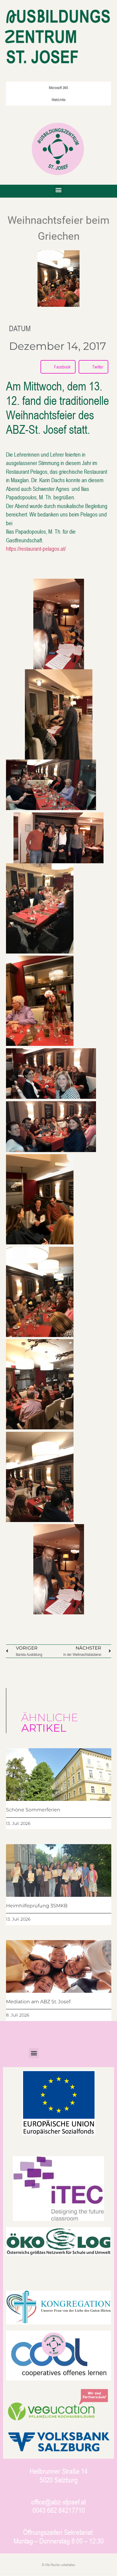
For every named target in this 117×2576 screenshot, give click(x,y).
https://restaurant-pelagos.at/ (36, 548)
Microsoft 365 (58, 88)
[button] (59, 190)
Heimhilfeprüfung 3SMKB (37, 1906)
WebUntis (58, 100)
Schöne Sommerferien (33, 1810)
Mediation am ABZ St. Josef (38, 2002)
